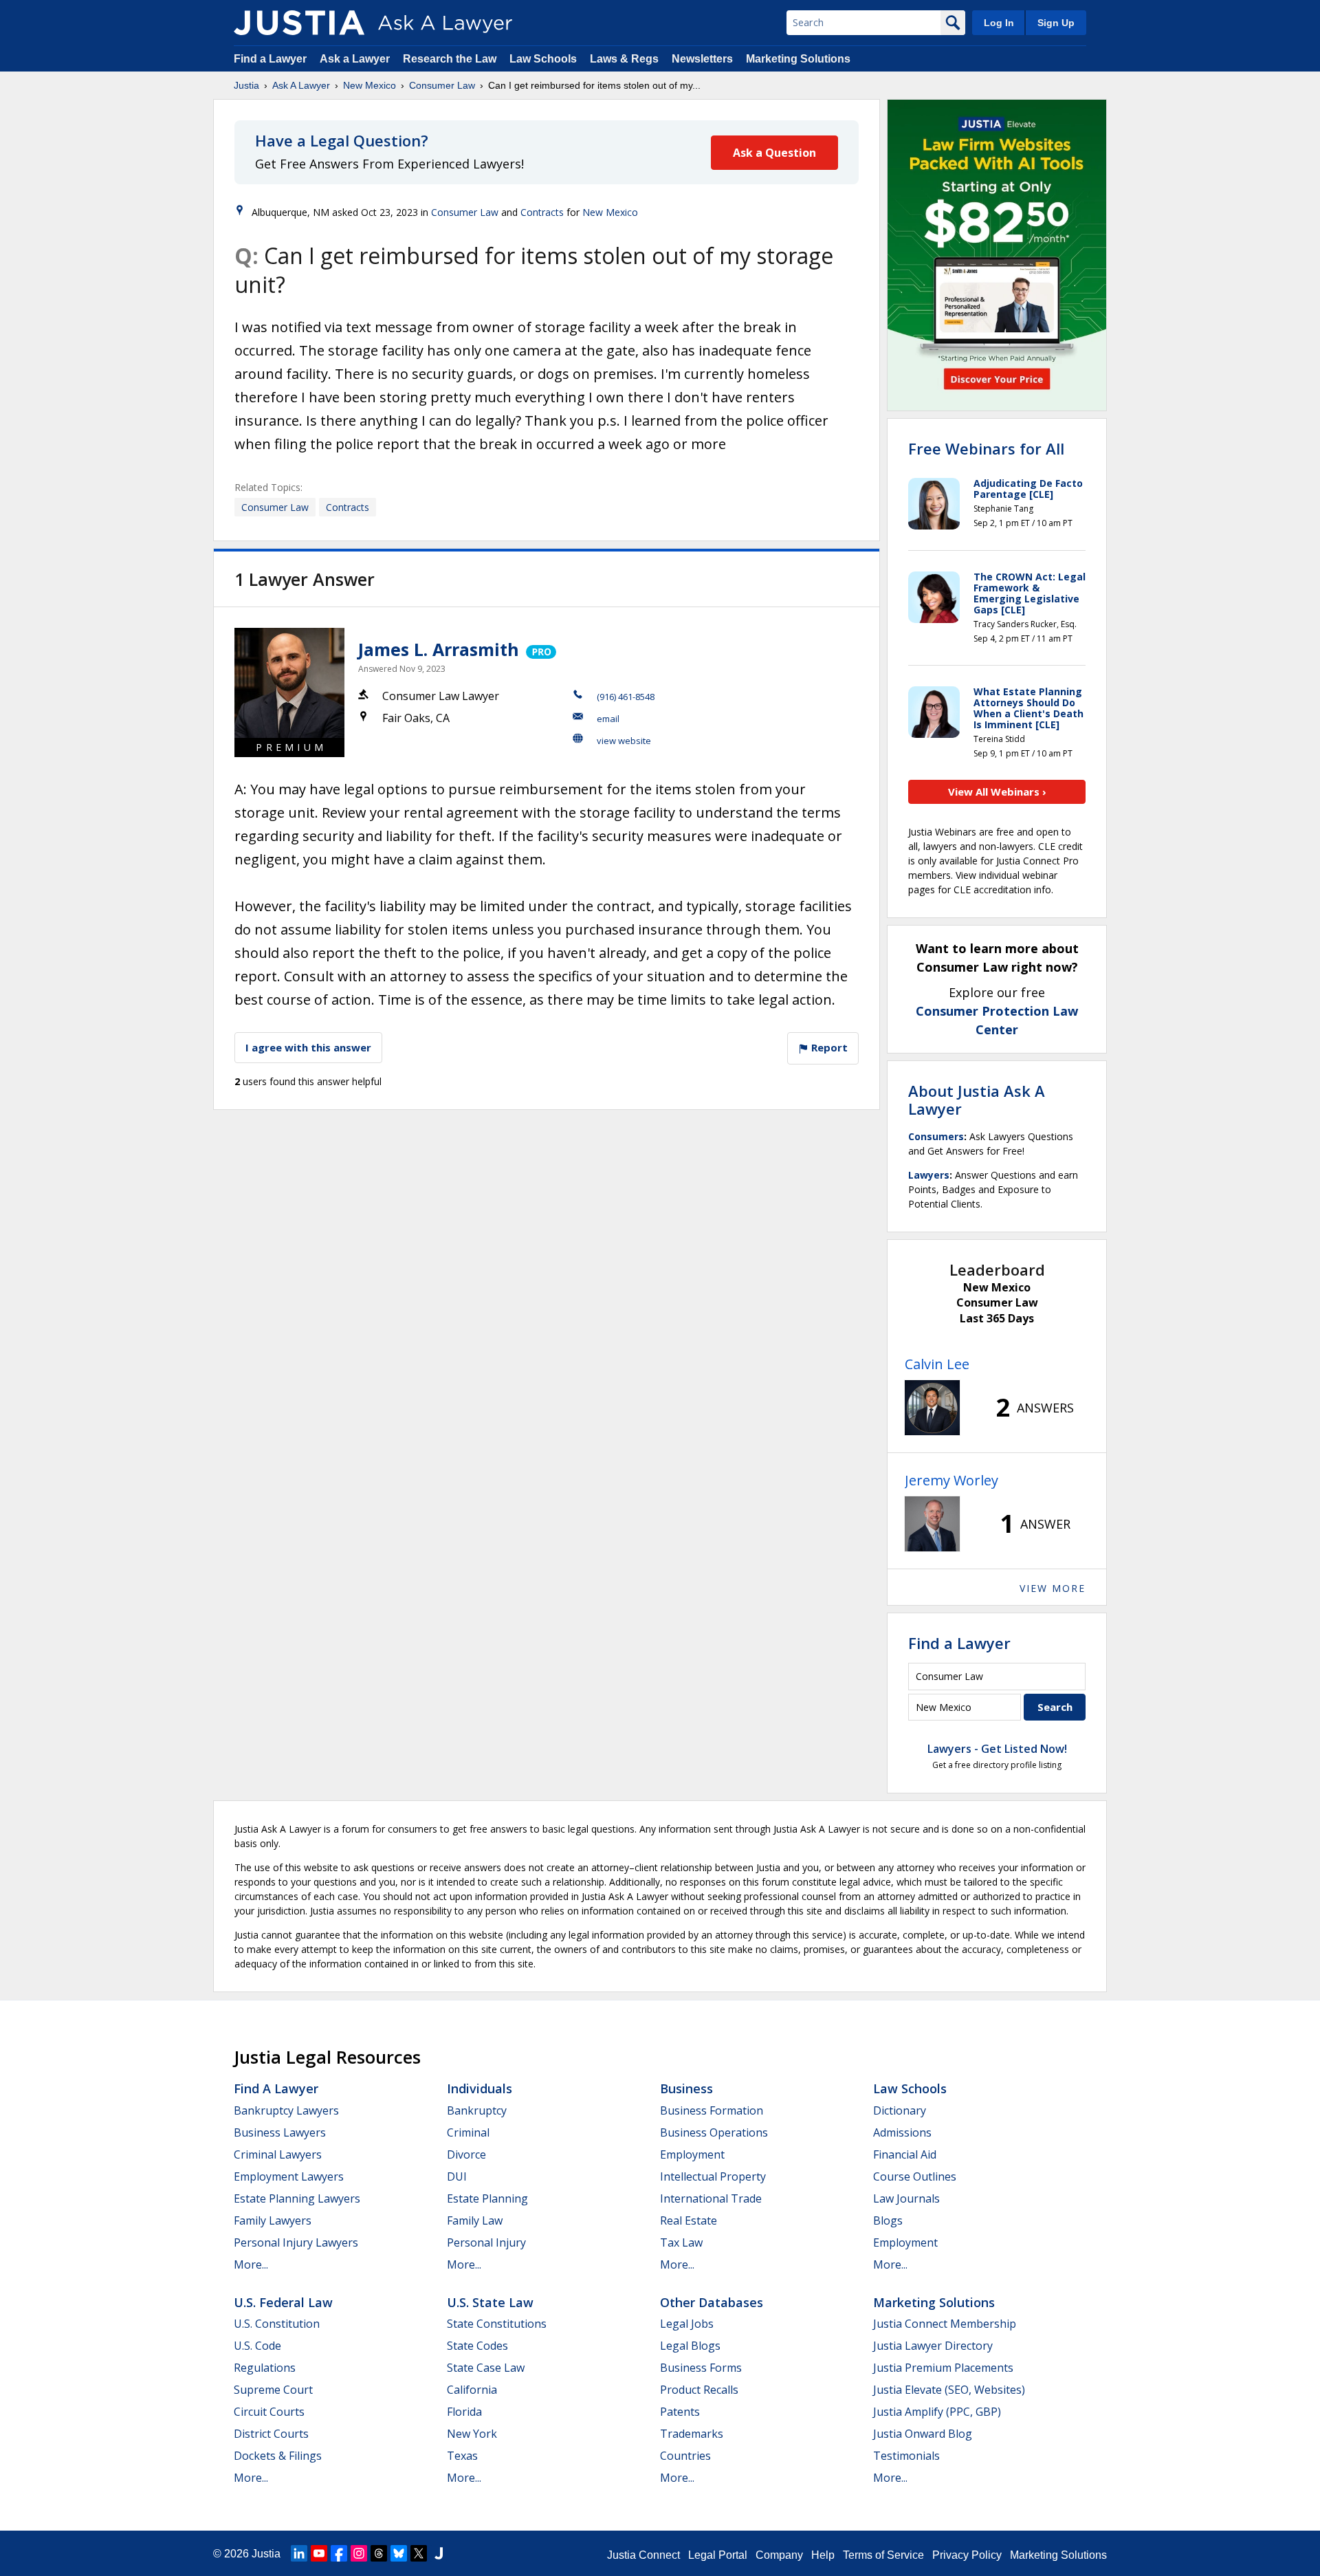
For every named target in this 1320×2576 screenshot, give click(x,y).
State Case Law (486, 2368)
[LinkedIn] (299, 2553)
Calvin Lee (937, 1364)
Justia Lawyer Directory (933, 2346)
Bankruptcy (477, 2110)
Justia (246, 85)
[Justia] (299, 23)
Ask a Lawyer (356, 59)
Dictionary (900, 2110)
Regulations (265, 2368)
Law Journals (906, 2198)
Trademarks (692, 2434)
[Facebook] (339, 2553)
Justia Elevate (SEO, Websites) (949, 2390)
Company (779, 2555)
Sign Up (1056, 23)
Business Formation (712, 2110)
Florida (464, 2412)
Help (823, 2555)
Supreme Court (273, 2390)
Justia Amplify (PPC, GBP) (937, 2412)
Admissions (902, 2132)
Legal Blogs (690, 2346)
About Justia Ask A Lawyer (977, 1100)
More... (251, 2264)
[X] (419, 2553)
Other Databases (712, 2302)
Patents (680, 2412)
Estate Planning (487, 2198)
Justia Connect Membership (945, 2324)
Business (686, 2088)
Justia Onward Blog (923, 2434)
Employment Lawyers (289, 2176)
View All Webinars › (997, 792)
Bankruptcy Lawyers (286, 2110)
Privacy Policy (967, 2555)
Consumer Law (442, 85)
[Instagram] (359, 2553)
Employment (692, 2154)
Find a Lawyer (270, 59)
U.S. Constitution (277, 2324)
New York (472, 2434)
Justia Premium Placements (943, 2368)
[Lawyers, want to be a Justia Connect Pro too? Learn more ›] (540, 649)
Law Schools (543, 59)
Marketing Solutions (798, 59)
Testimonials (906, 2456)
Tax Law (681, 2242)
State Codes (477, 2346)
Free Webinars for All (986, 448)
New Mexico (370, 85)
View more (1053, 1588)
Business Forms (701, 2368)
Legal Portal (718, 2555)
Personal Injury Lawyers (296, 2242)
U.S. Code (257, 2346)
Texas (462, 2456)
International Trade (711, 2198)
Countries (685, 2456)
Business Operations (714, 2132)
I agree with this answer (308, 1047)
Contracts (542, 212)
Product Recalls (699, 2390)
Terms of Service (883, 2555)
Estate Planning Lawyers (297, 2198)
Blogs (888, 2220)
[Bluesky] (399, 2553)
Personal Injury (486, 2242)
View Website (624, 741)
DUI (457, 2176)
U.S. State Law (490, 2302)
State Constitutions (497, 2324)
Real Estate (689, 2220)
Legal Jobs (687, 2324)
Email (608, 719)
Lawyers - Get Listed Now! (997, 1749)
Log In (999, 23)
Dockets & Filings (278, 2456)
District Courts (271, 2434)
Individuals (480, 2088)
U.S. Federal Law (283, 2302)
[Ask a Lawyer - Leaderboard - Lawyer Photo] (932, 1408)
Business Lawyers (280, 2132)
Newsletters (702, 59)
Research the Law (450, 59)
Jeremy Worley (951, 1480)
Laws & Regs (624, 59)
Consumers (936, 1136)
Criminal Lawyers (278, 2154)
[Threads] (379, 2553)
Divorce (466, 2154)
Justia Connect (643, 2555)
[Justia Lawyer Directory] (439, 2553)
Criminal (468, 2132)
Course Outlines (915, 2176)
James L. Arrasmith (439, 649)
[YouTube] (319, 2553)
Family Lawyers (273, 2220)
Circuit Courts (269, 2412)
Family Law (475, 2220)
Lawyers (929, 1175)
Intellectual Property (713, 2176)
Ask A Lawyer (301, 85)
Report (828, 1047)
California (472, 2390)
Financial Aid (905, 2154)
